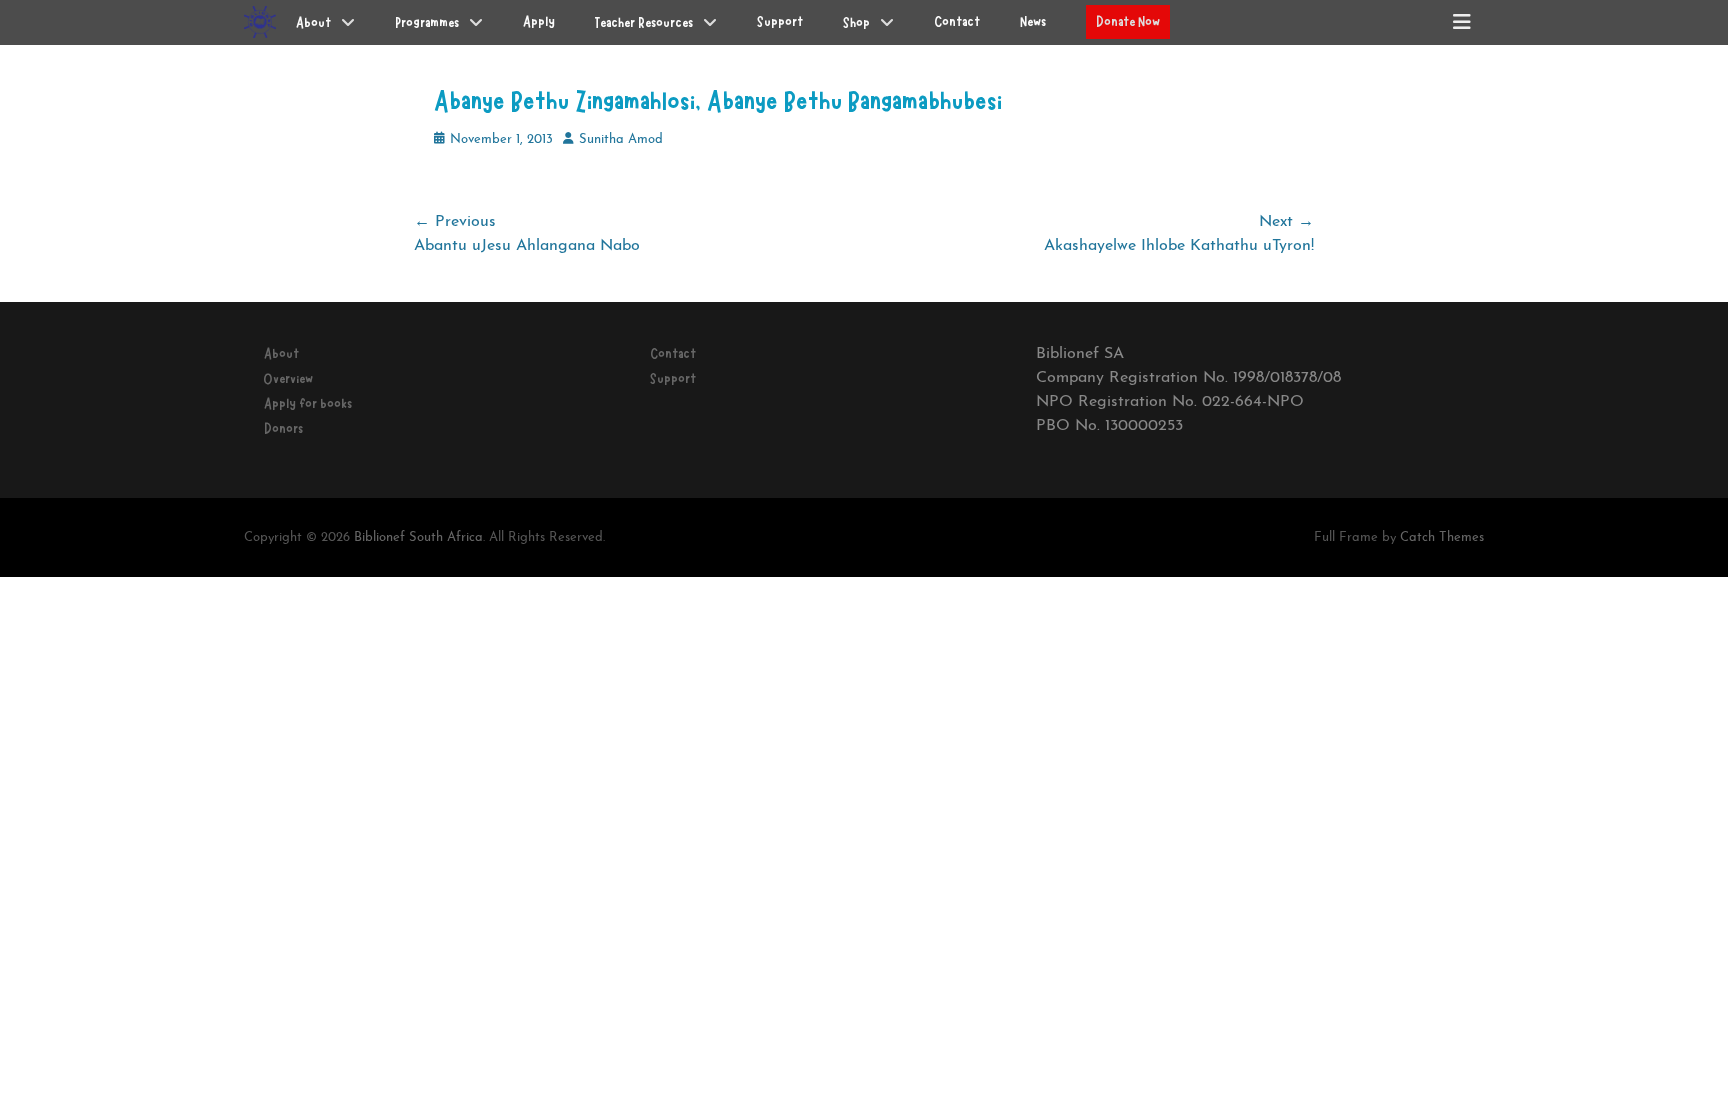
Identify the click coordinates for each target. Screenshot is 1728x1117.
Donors (283, 429)
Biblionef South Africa (418, 537)
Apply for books (308, 404)
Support (673, 379)
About (281, 354)
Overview (288, 379)
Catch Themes (1442, 537)
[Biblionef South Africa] (260, 22)
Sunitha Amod (621, 139)
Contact (673, 354)
